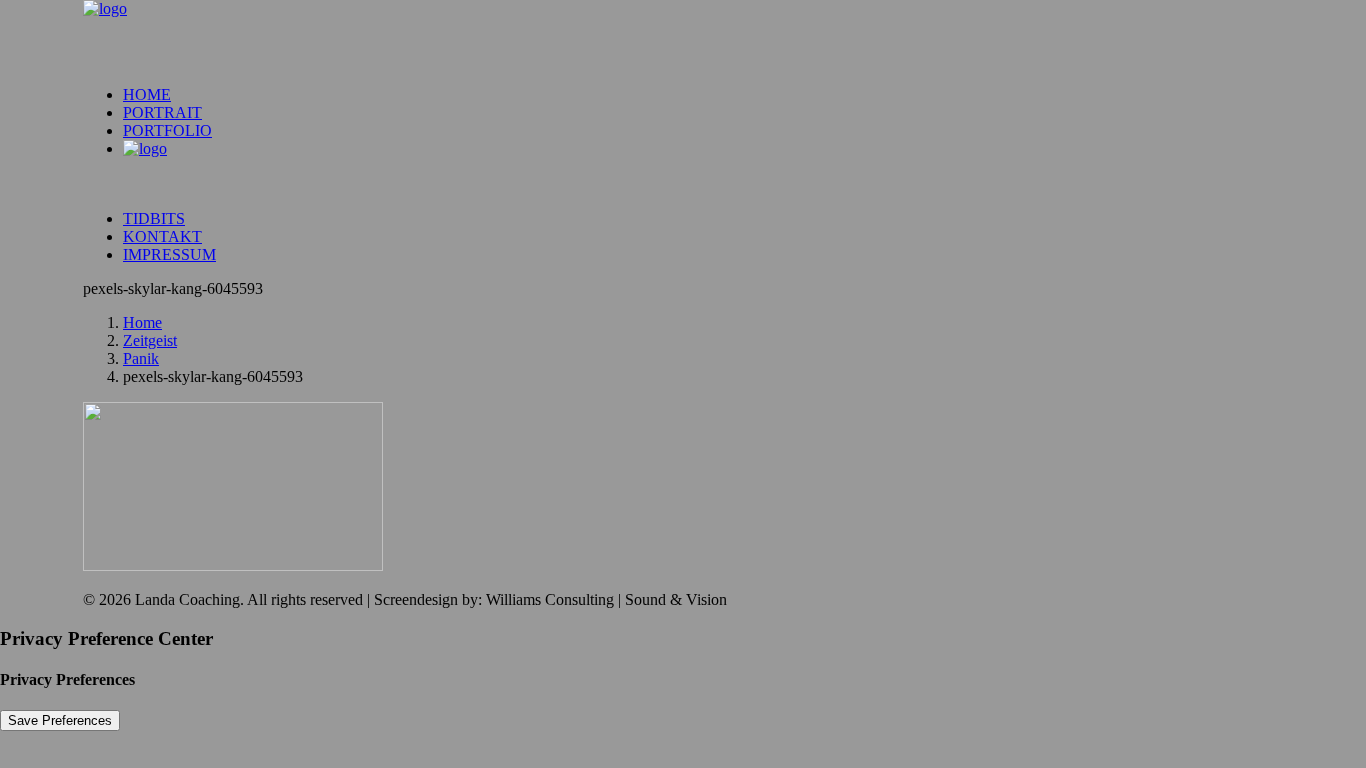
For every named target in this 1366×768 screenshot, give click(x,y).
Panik (141, 358)
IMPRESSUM (169, 254)
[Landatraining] (683, 35)
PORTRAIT (162, 112)
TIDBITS (154, 218)
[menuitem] (703, 95)
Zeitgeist (150, 340)
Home (142, 322)
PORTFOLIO (167, 130)
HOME (147, 94)
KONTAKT (162, 236)
